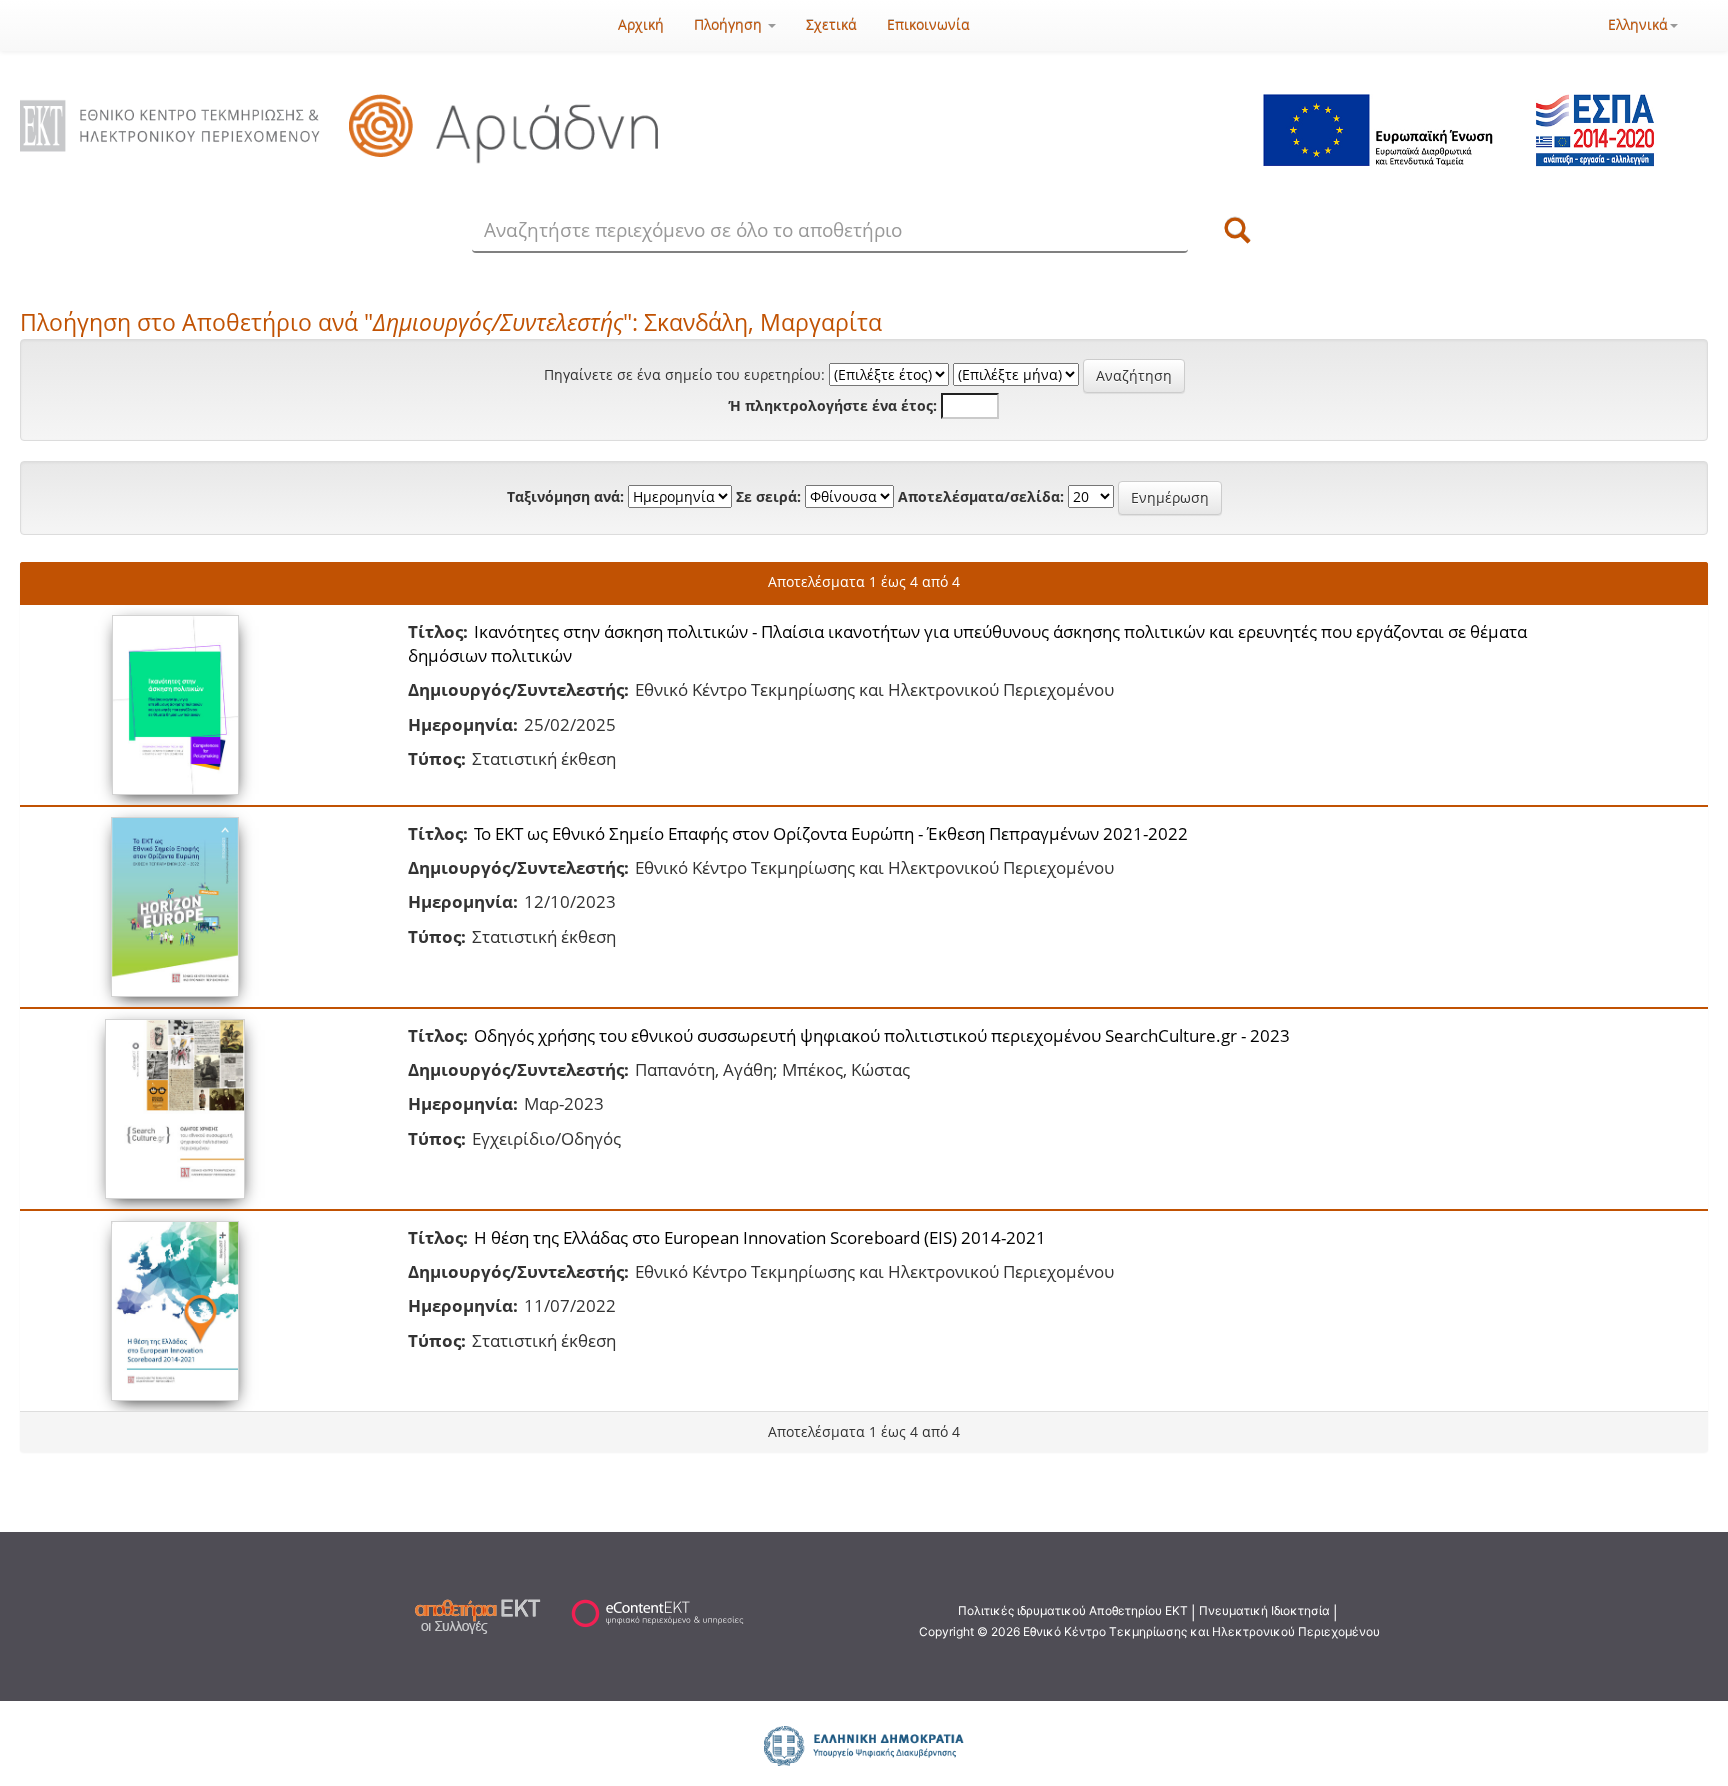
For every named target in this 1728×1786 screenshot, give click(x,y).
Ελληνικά (1638, 24)
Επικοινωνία (928, 24)
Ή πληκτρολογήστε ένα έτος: (833, 405)
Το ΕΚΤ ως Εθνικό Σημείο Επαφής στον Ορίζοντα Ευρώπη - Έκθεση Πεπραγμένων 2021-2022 (831, 833)
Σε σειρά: (768, 496)
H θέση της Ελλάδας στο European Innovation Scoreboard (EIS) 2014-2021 (760, 1237)
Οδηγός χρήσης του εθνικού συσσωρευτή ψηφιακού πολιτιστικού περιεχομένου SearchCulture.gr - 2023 (882, 1035)
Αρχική (641, 24)
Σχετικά (831, 24)
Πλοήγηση (730, 24)
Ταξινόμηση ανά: (565, 496)
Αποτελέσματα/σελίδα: (981, 496)
